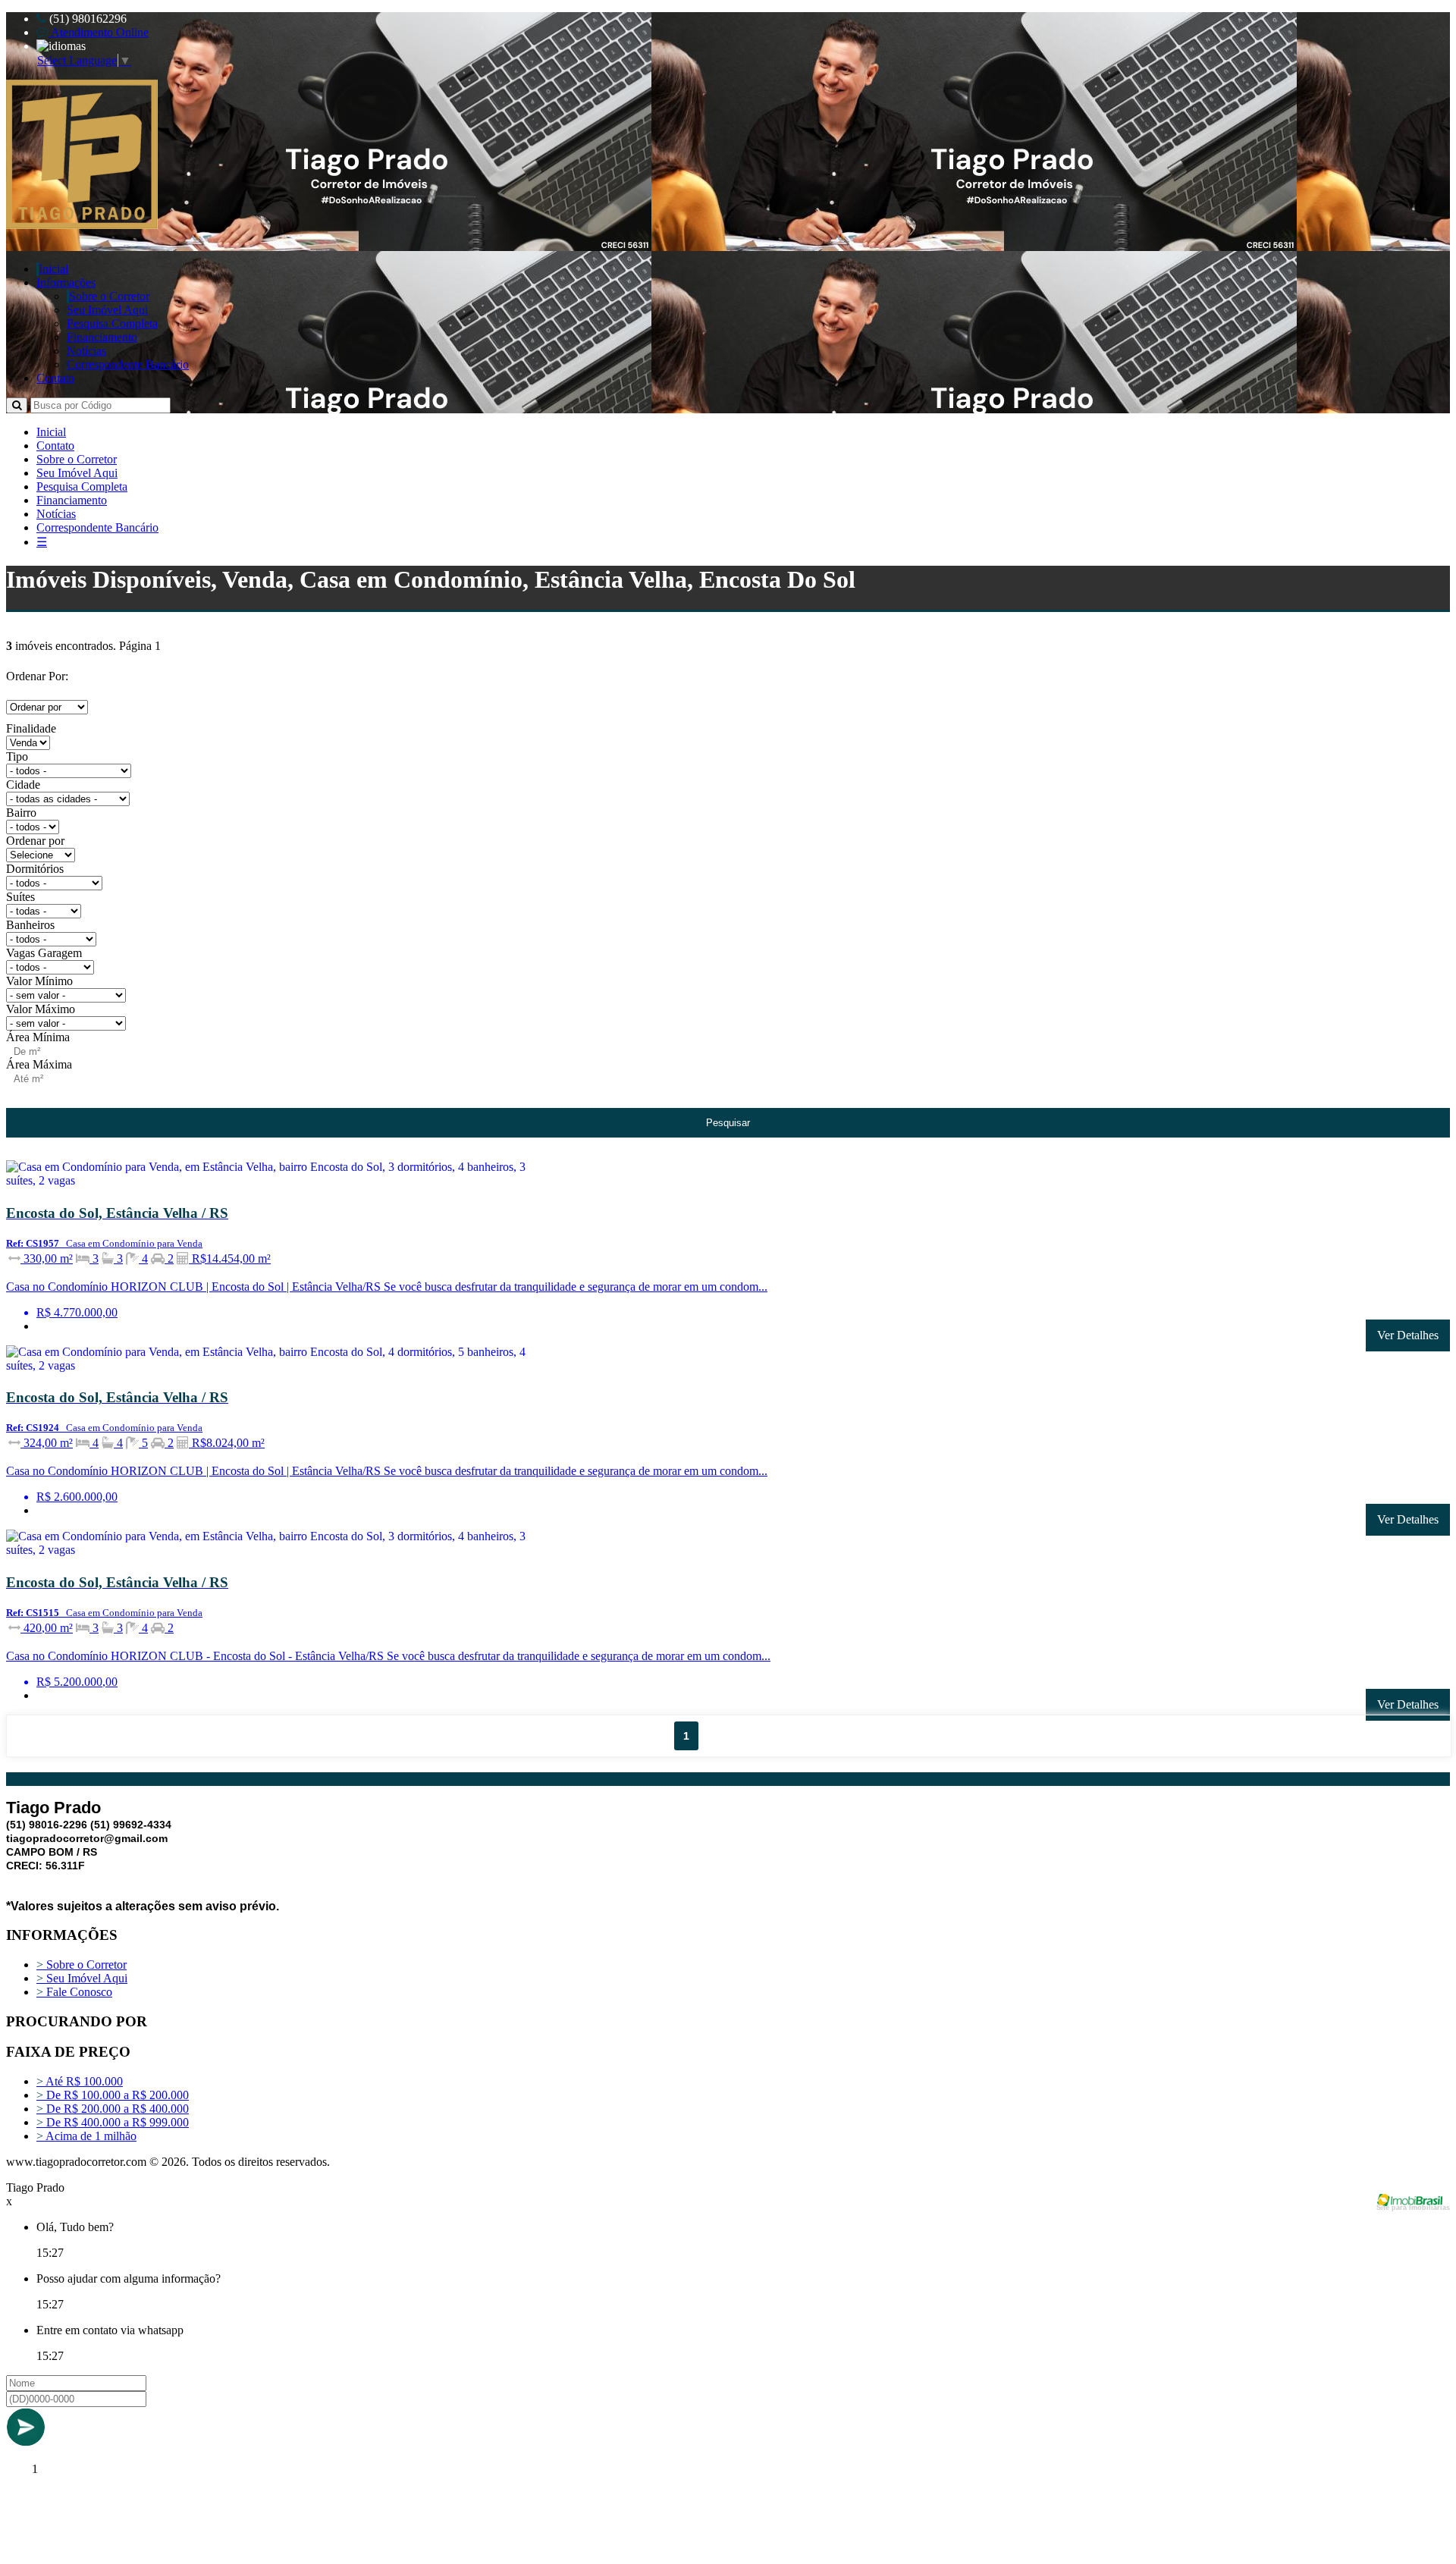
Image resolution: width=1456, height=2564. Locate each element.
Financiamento (102, 337)
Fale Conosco (74, 1992)
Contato (55, 378)
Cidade (23, 785)
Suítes (20, 897)
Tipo (17, 756)
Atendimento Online (99, 32)
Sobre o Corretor (109, 296)
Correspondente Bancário (128, 364)
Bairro (21, 813)
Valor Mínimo (39, 981)
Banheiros (30, 925)
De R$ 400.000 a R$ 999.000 (113, 2122)
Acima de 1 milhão (86, 2136)
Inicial (53, 269)
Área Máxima (39, 1064)
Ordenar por (35, 841)
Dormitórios (35, 869)
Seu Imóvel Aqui (107, 310)
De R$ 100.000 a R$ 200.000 (113, 2095)
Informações (66, 282)
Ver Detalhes (1408, 1335)
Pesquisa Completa (112, 323)
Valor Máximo (41, 1009)
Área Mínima (38, 1037)
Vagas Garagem (44, 953)
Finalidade (31, 728)
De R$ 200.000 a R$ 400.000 (113, 2109)
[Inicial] (82, 225)
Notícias (86, 351)
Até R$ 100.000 (80, 2081)
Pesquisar (728, 1123)
